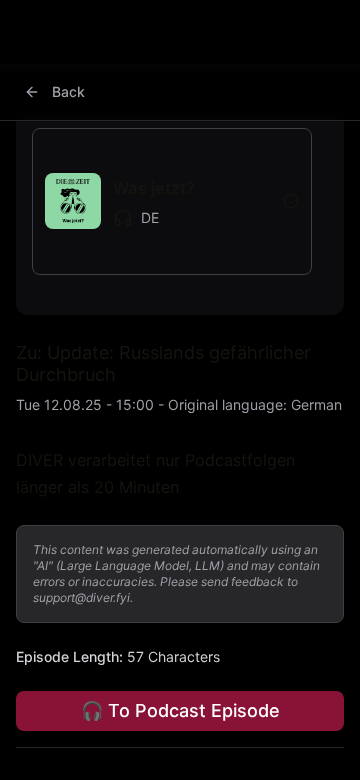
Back (68, 91)
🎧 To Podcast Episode (180, 710)
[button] (158, 201)
